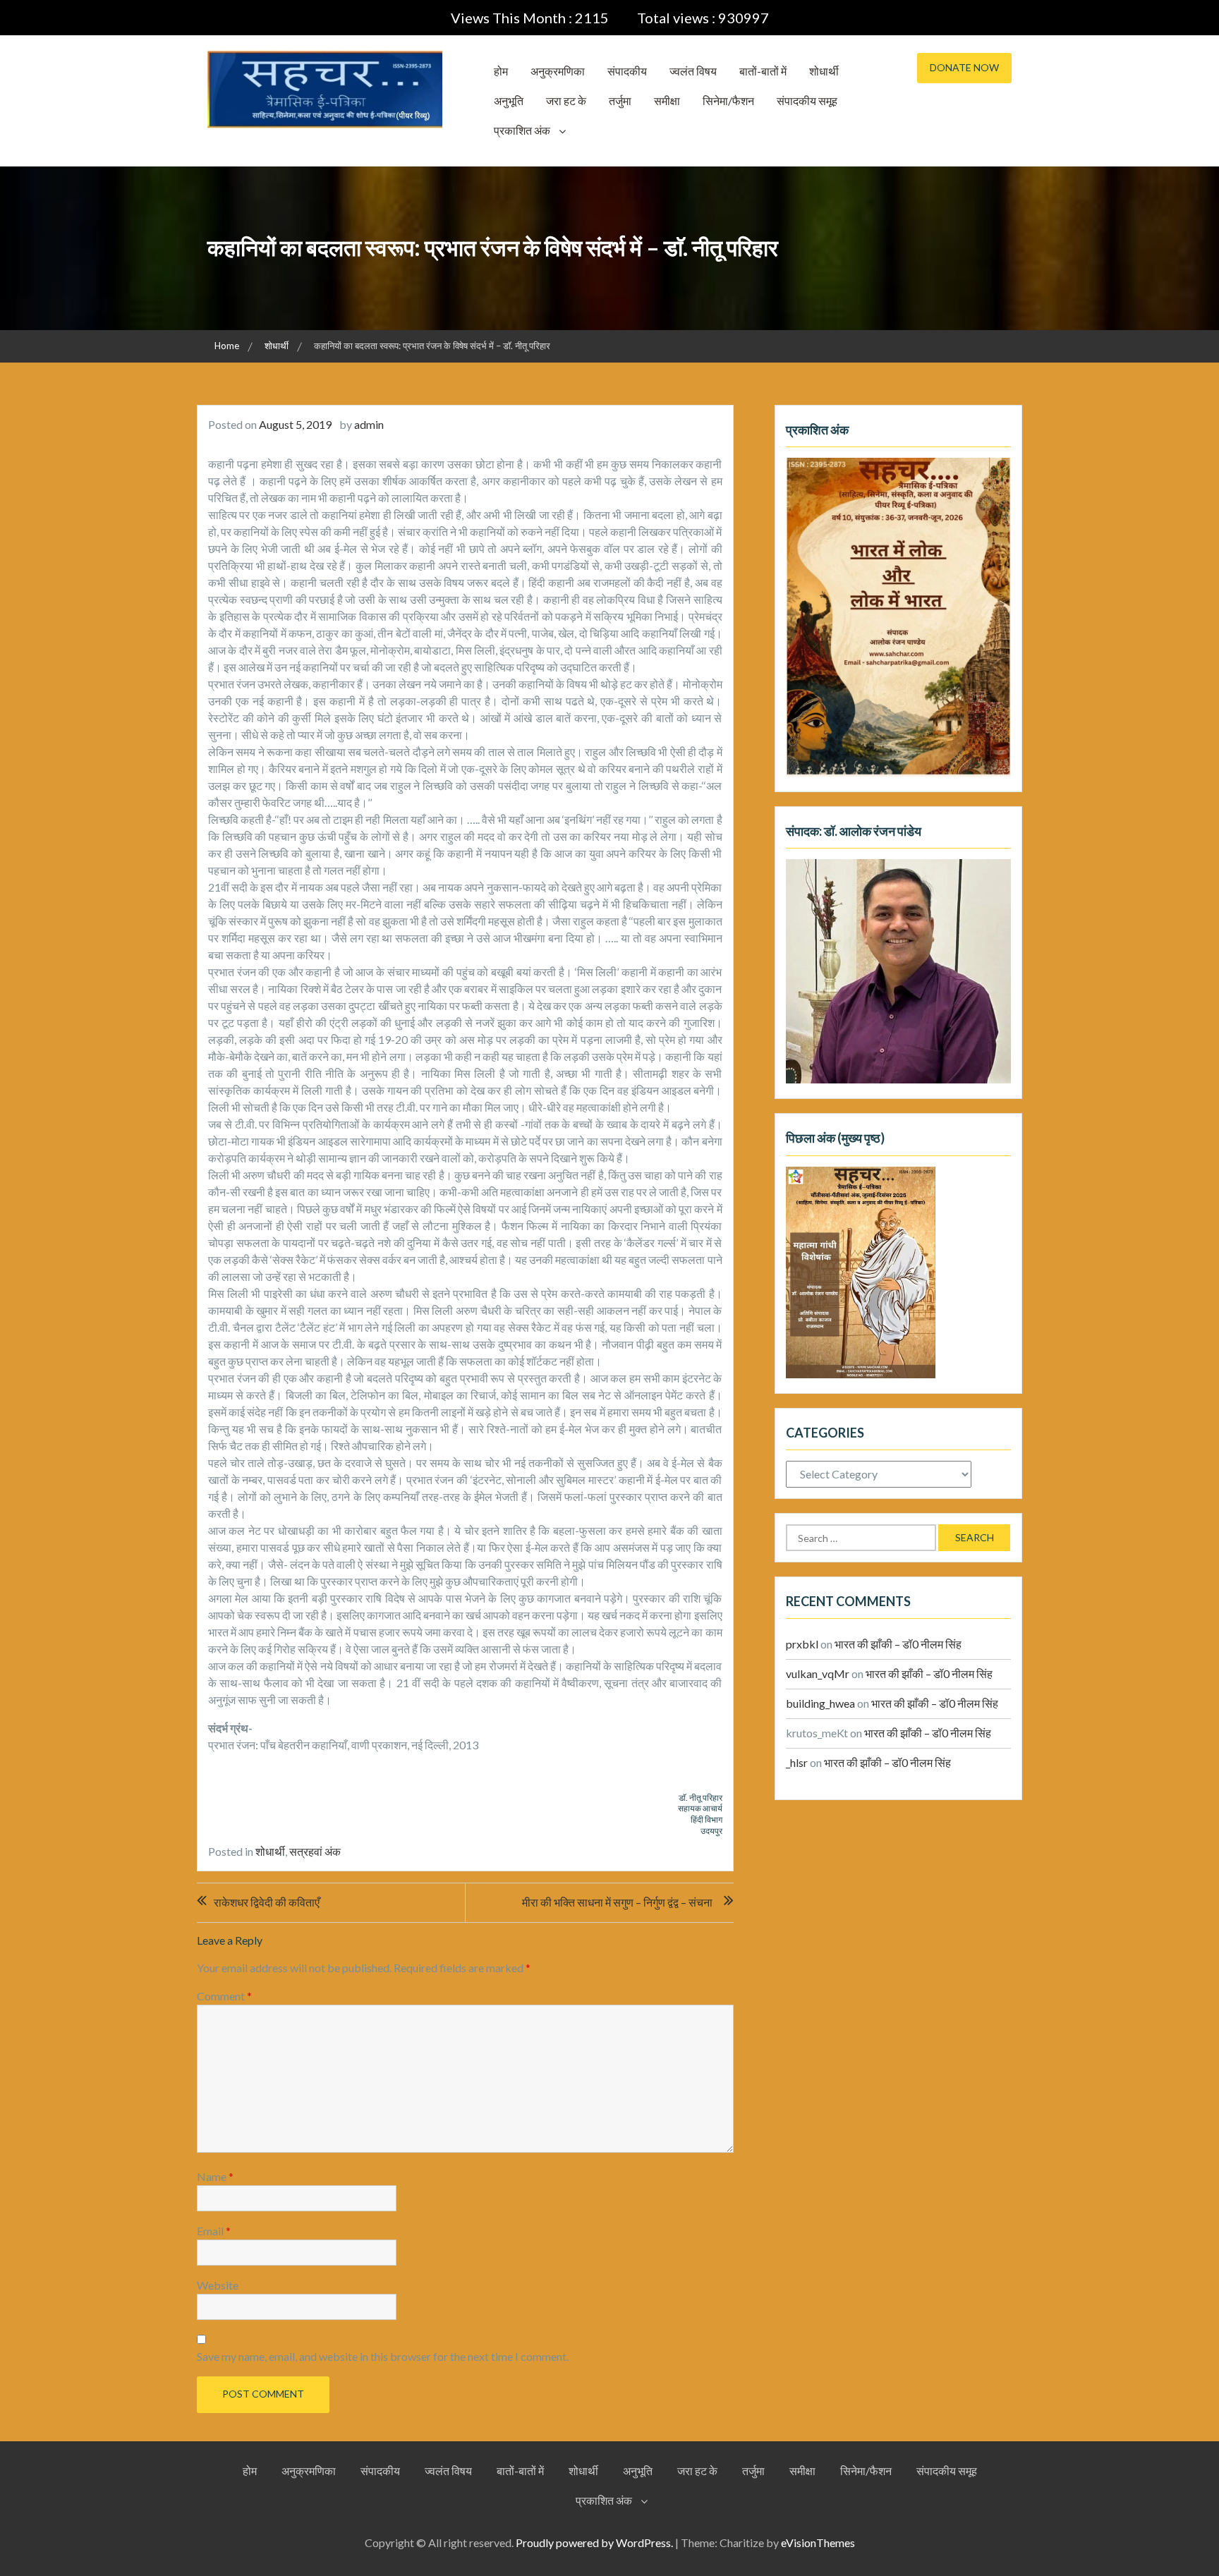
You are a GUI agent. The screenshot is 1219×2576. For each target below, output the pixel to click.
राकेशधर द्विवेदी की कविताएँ (267, 1902)
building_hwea (820, 1703)
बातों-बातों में (763, 71)
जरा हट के (566, 101)
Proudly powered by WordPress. (594, 2542)
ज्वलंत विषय (693, 71)
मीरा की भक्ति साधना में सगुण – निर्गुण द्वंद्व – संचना (617, 1902)
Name (215, 2176)
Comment (224, 1996)
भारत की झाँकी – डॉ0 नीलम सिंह (898, 1644)
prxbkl (802, 1644)
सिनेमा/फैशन (728, 101)
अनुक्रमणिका (558, 71)
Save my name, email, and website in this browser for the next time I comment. (383, 2356)
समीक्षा (667, 101)
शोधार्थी (824, 71)
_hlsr (797, 1762)
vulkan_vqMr (818, 1673)
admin (369, 424)
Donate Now (964, 67)
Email (214, 2231)
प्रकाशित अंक (522, 130)
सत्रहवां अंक (315, 1851)
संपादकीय (627, 71)
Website (218, 2285)
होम (501, 71)
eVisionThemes (818, 2542)
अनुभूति (509, 101)
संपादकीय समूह (807, 101)
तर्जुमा (620, 101)
